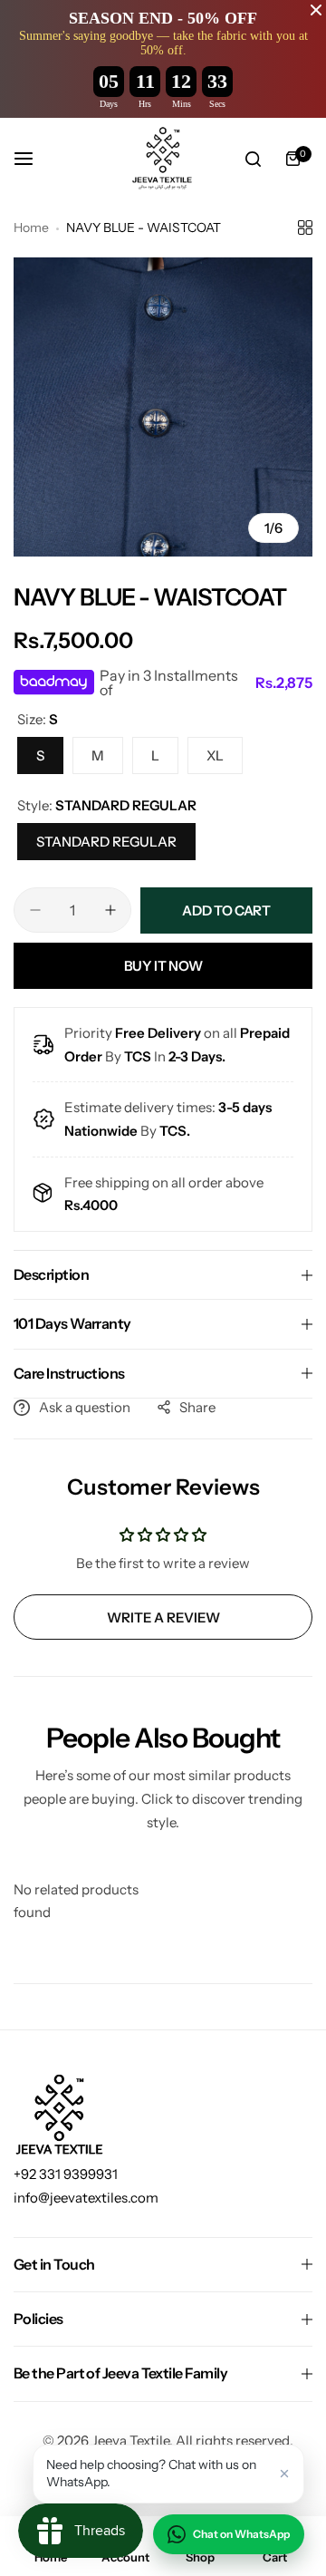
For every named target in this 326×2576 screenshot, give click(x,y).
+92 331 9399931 (66, 2174)
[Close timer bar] (316, 10)
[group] (163, 407)
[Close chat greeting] (284, 2474)
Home (31, 228)
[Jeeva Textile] (163, 159)
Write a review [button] (163, 1617)
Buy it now (163, 966)
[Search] (253, 159)
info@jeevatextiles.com (86, 2198)
